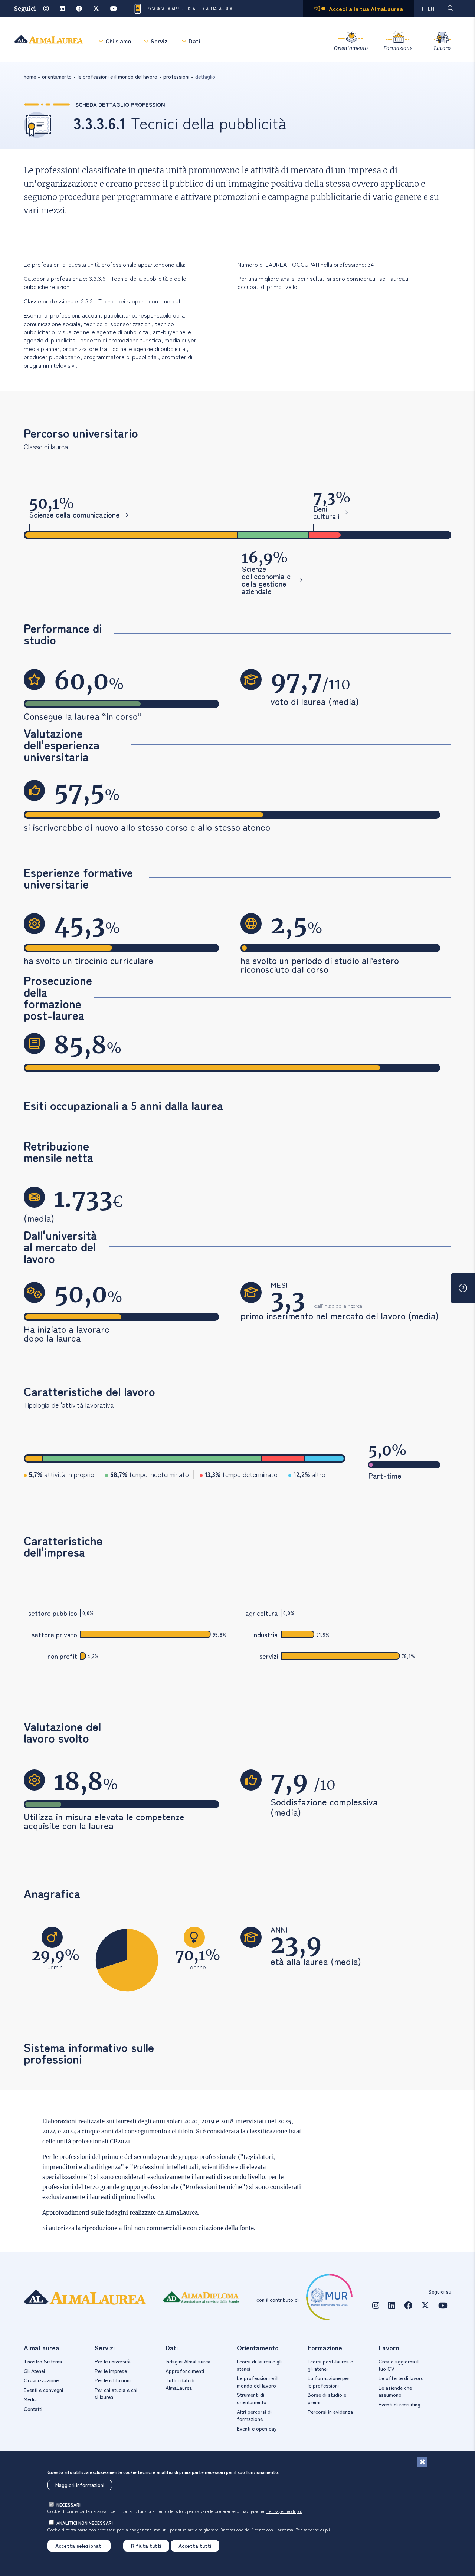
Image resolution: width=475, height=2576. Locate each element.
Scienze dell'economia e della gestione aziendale (266, 580)
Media (30, 2399)
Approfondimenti (185, 2371)
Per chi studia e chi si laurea (116, 2393)
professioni (176, 76)
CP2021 (120, 2141)
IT (422, 9)
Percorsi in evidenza (330, 2412)
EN (431, 9)
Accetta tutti (195, 2546)
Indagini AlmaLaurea (188, 2361)
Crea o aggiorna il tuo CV (399, 2365)
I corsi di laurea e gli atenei (259, 2365)
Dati (194, 41)
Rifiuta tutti (146, 2546)
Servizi (160, 41)
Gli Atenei (34, 2371)
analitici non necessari (85, 2523)
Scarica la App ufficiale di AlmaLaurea (190, 9)
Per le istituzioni (113, 2380)
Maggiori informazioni (80, 2485)
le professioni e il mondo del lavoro (117, 76)
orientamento (57, 76)
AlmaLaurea (181, 2213)
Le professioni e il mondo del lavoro (257, 2382)
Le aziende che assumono (395, 2391)
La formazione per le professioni (329, 2382)
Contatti (33, 2409)
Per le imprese (111, 2371)
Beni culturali (326, 512)
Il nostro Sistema (43, 2361)
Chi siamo (118, 41)
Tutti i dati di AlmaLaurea (180, 2384)
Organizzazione (41, 2380)
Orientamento (351, 48)
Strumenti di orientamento (252, 2398)
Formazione (398, 48)
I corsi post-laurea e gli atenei (330, 2365)
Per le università (113, 2361)
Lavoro (442, 48)
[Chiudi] (422, 2462)
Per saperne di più (284, 2511)
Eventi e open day (257, 2428)
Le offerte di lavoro (401, 2378)
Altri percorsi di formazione (254, 2415)
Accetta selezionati (79, 2546)
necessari (68, 2505)
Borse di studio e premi (327, 2398)
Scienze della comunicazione (74, 515)
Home (30, 76)
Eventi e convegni (43, 2390)
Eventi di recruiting (399, 2404)
